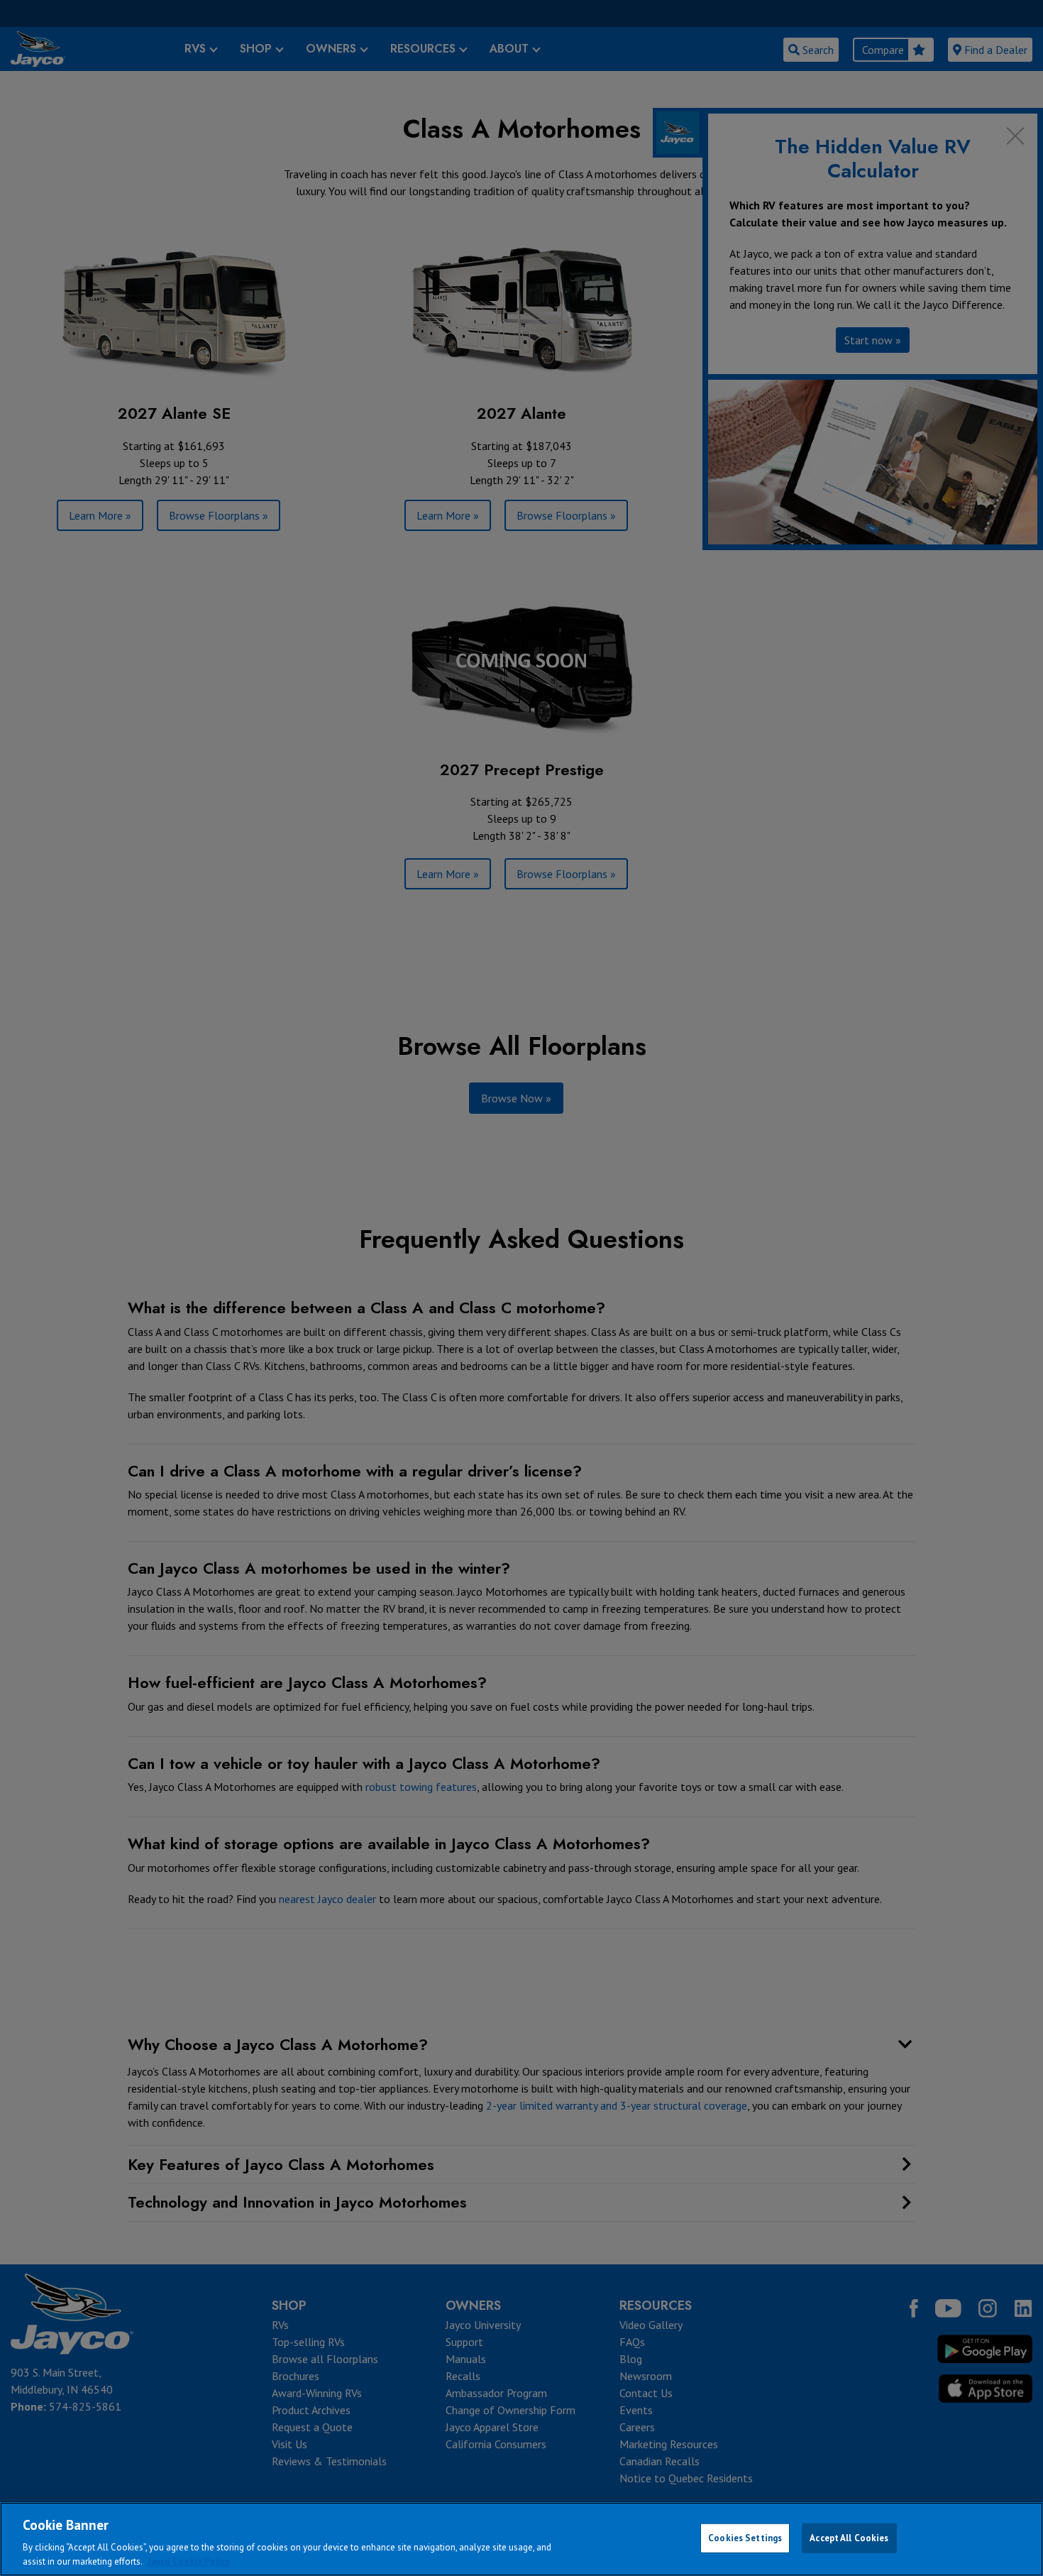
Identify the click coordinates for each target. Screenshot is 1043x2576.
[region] (521, 2539)
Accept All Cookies (849, 2538)
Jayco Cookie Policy (189, 2561)
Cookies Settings (745, 2538)
